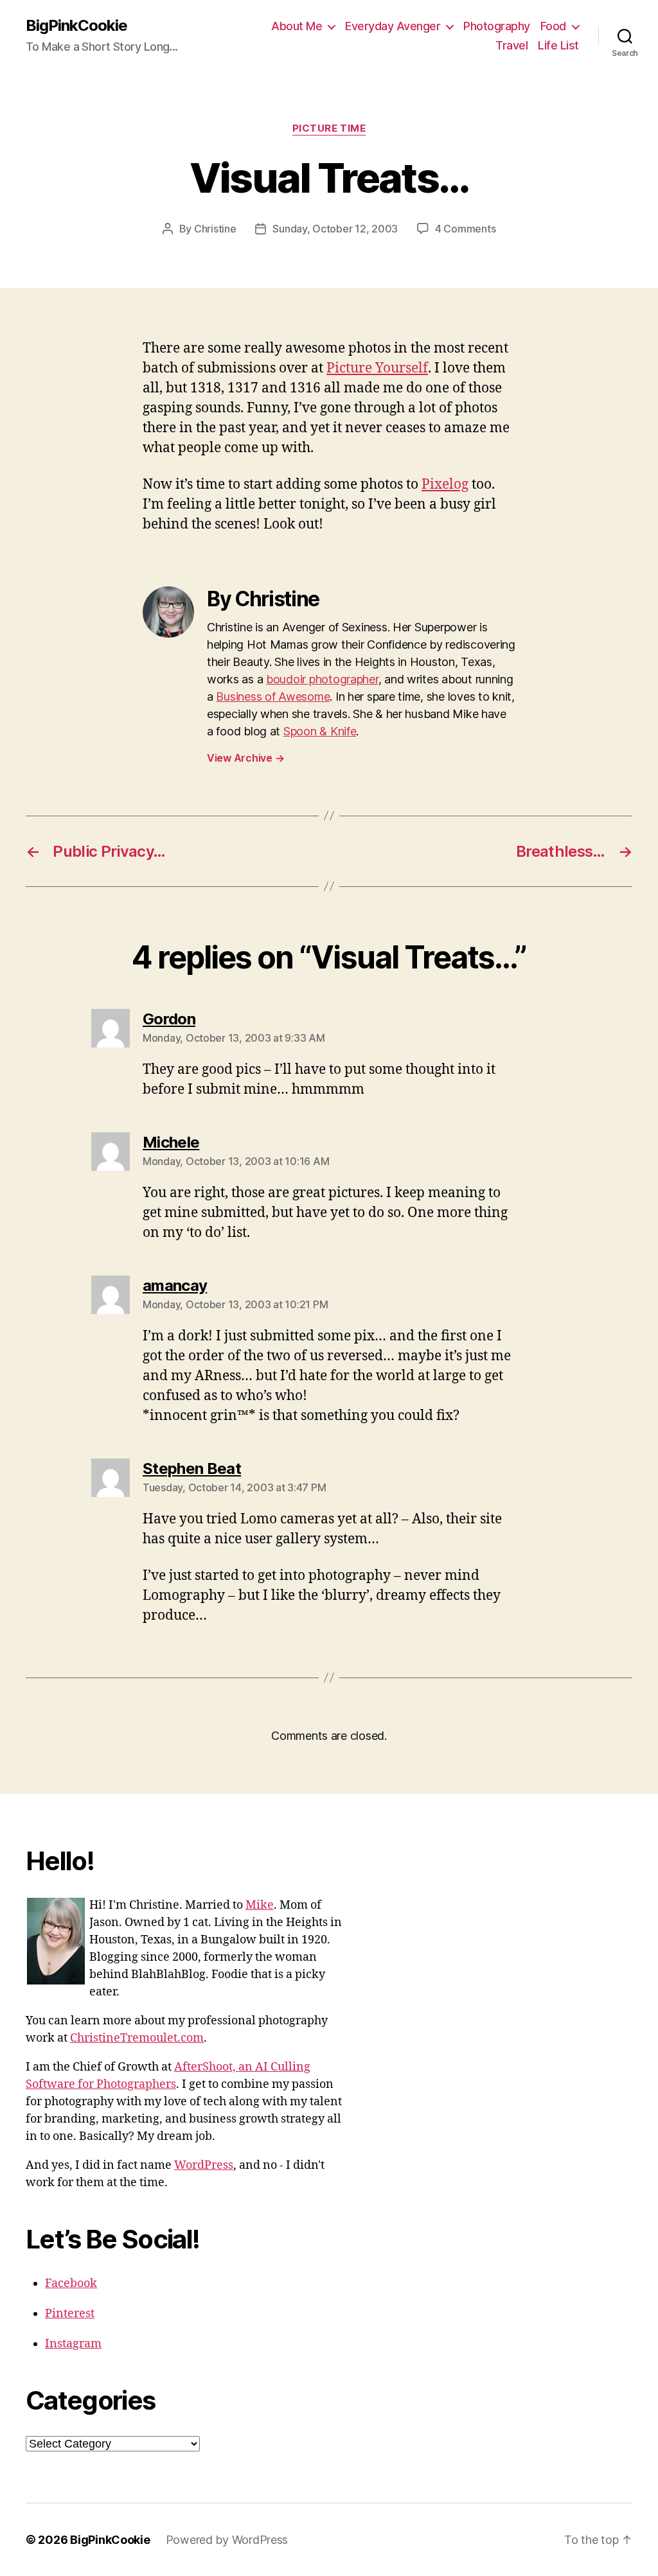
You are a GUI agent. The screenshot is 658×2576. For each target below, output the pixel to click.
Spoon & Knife (320, 731)
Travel (511, 45)
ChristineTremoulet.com (137, 2038)
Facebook (71, 2283)
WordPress (204, 2165)
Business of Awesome (273, 697)
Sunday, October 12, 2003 (335, 229)
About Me (297, 26)
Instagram (73, 2344)
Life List (558, 45)
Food (553, 26)
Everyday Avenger (393, 26)
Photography (497, 26)
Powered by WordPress (227, 2540)
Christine (215, 229)
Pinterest (70, 2314)
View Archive (245, 758)
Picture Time (329, 128)
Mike (260, 1905)
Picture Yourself (377, 368)
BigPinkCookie (76, 26)
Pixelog (445, 485)
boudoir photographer (322, 679)
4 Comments (465, 229)
